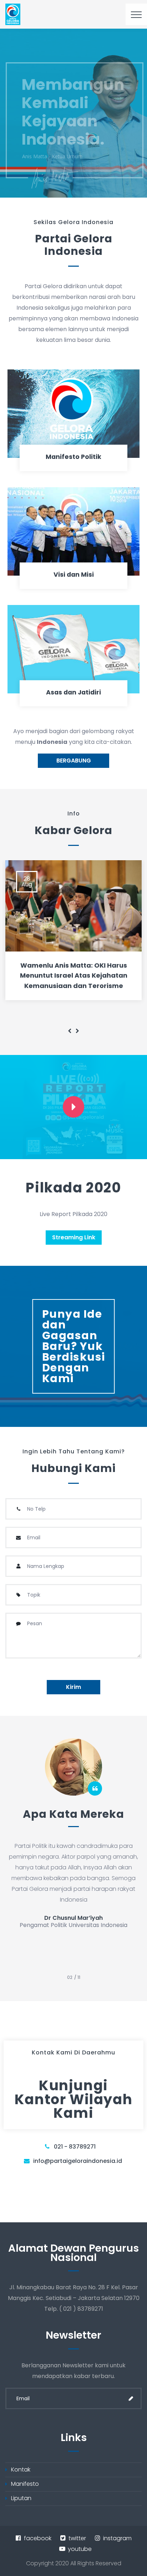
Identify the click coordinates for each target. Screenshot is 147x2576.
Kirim (73, 1687)
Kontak (21, 2470)
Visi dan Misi (74, 575)
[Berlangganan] (131, 2398)
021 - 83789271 (75, 2147)
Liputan (21, 2498)
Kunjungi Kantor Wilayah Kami (73, 2099)
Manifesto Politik (73, 457)
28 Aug (27, 882)
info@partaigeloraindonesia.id (78, 2161)
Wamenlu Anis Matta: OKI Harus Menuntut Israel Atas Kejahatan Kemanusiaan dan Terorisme (74, 976)
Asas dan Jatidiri (73, 692)
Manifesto (25, 2484)
